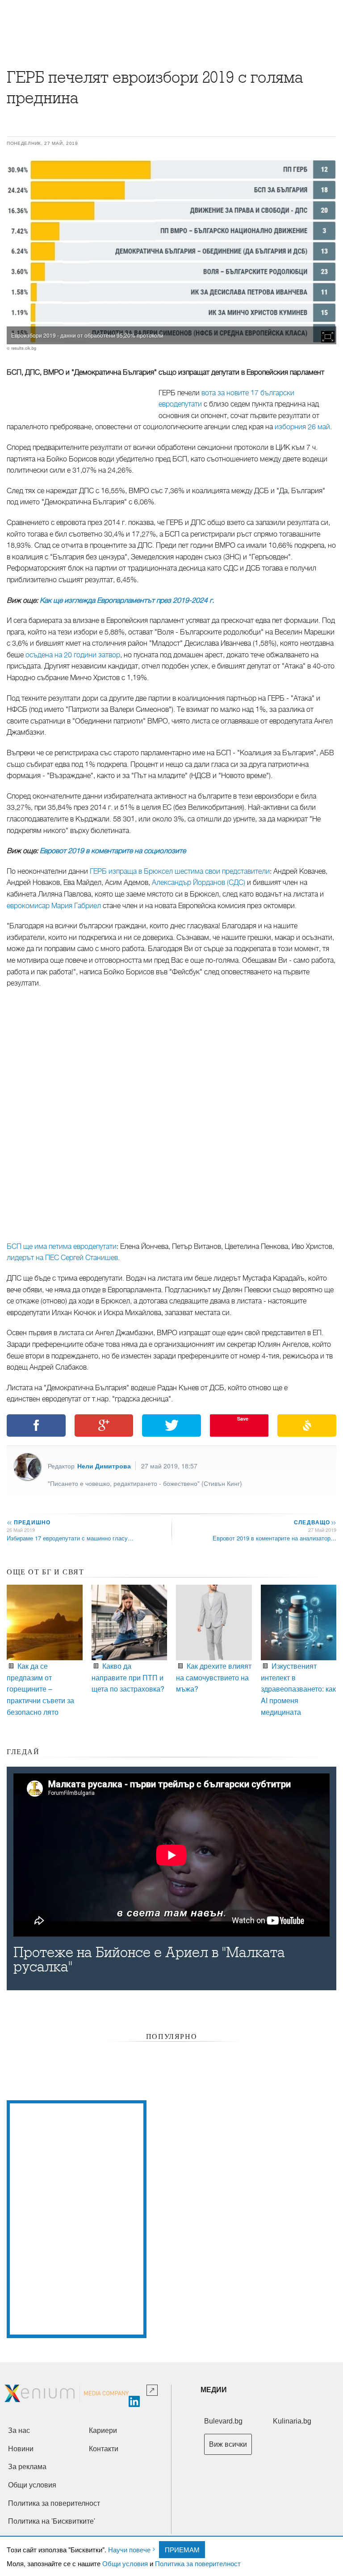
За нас (19, 2430)
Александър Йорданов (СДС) (199, 883)
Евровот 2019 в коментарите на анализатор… (274, 1538)
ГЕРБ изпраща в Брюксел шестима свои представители (180, 871)
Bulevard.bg (223, 2421)
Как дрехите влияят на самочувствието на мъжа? (214, 1677)
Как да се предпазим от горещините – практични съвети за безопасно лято (40, 1689)
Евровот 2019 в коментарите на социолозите (113, 851)
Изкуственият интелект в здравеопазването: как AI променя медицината (298, 1689)
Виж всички (228, 2444)
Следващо (315, 1522)
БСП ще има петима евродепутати (62, 1247)
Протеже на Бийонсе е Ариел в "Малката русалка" (149, 1960)
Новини (21, 2449)
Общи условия (125, 2563)
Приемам (182, 2549)
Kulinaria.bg (292, 2421)
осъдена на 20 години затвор (73, 655)
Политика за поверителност (198, 2563)
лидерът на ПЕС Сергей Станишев (62, 1258)
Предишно (29, 1522)
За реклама (27, 2467)
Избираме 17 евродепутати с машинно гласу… (70, 1538)
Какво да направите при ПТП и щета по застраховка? (128, 1677)
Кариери (103, 2430)
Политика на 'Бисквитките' (52, 2521)
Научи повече (129, 2549)
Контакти (104, 2449)
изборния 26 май (302, 427)
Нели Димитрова (104, 1466)
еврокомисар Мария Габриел (54, 906)
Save (243, 1419)
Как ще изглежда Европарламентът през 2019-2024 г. (127, 601)
